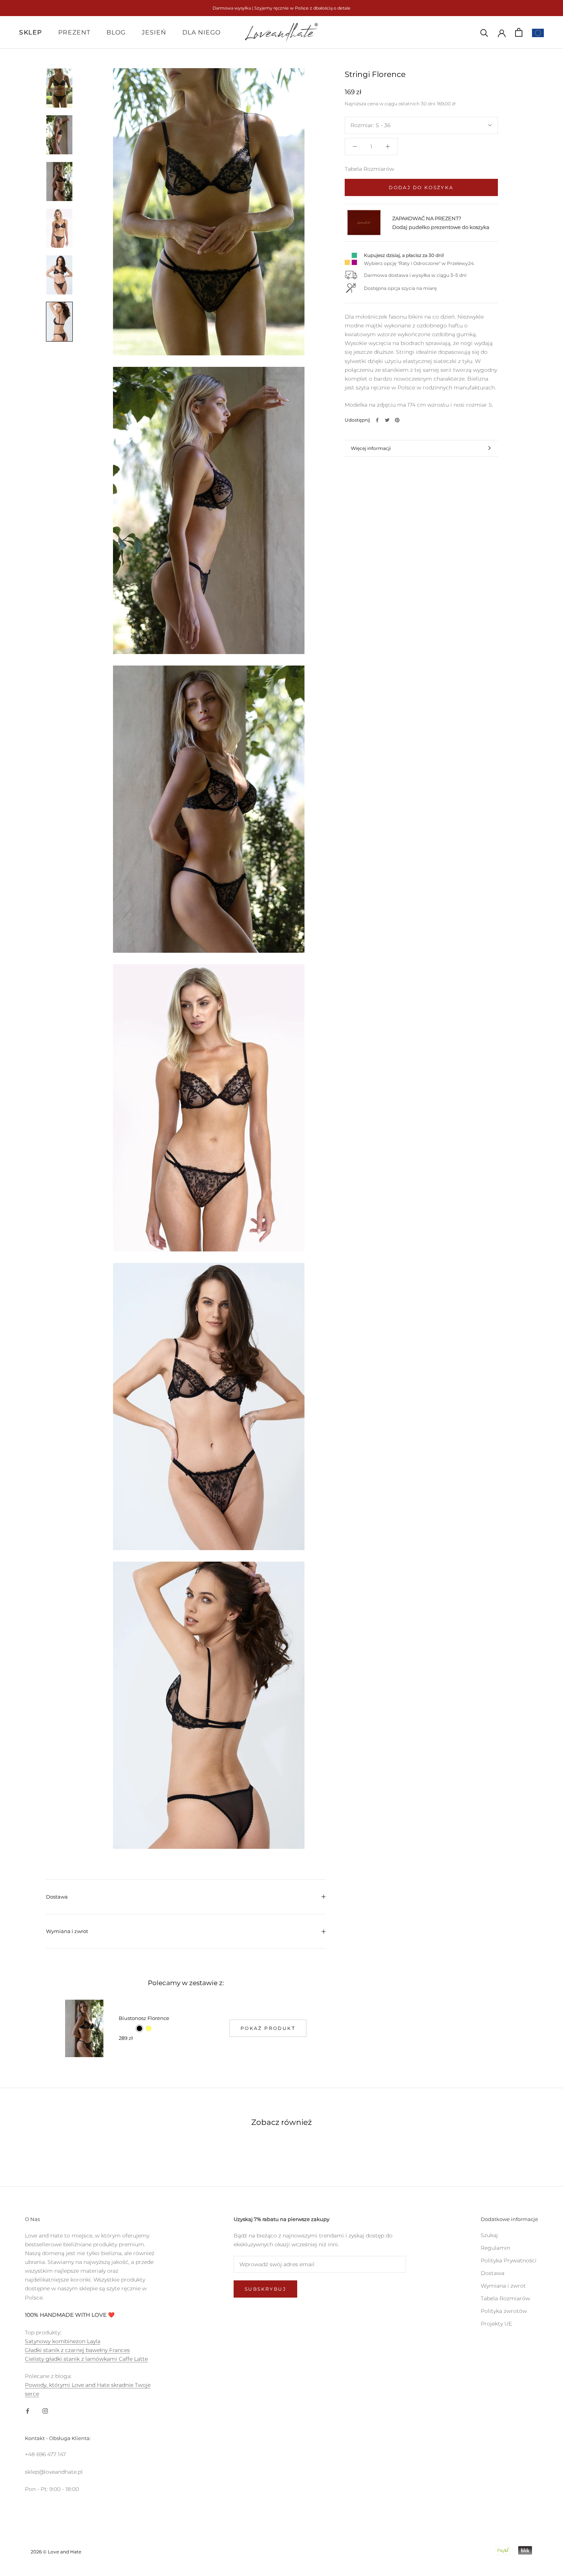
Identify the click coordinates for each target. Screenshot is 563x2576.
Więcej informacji (371, 448)
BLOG (116, 32)
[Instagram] (45, 2411)
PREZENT (74, 32)
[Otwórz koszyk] (519, 32)
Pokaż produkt (268, 2028)
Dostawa (57, 1897)
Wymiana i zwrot (67, 1931)
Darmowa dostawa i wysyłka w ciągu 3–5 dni (415, 275)
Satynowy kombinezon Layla (63, 2341)
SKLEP (31, 32)
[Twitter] (387, 420)
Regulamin (495, 2248)
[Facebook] (377, 420)
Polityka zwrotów (504, 2311)
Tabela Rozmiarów (369, 169)
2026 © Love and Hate (56, 2552)
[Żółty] (149, 2028)
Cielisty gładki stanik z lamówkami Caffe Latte (86, 2359)
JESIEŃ (154, 32)
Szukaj (489, 2235)
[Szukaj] (484, 32)
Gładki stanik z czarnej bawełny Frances (77, 2350)
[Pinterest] (397, 420)
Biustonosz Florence (144, 2018)
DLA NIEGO (201, 32)
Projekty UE (496, 2324)
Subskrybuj (265, 2289)
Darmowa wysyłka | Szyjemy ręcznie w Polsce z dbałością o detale (281, 8)
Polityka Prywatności (509, 2260)
